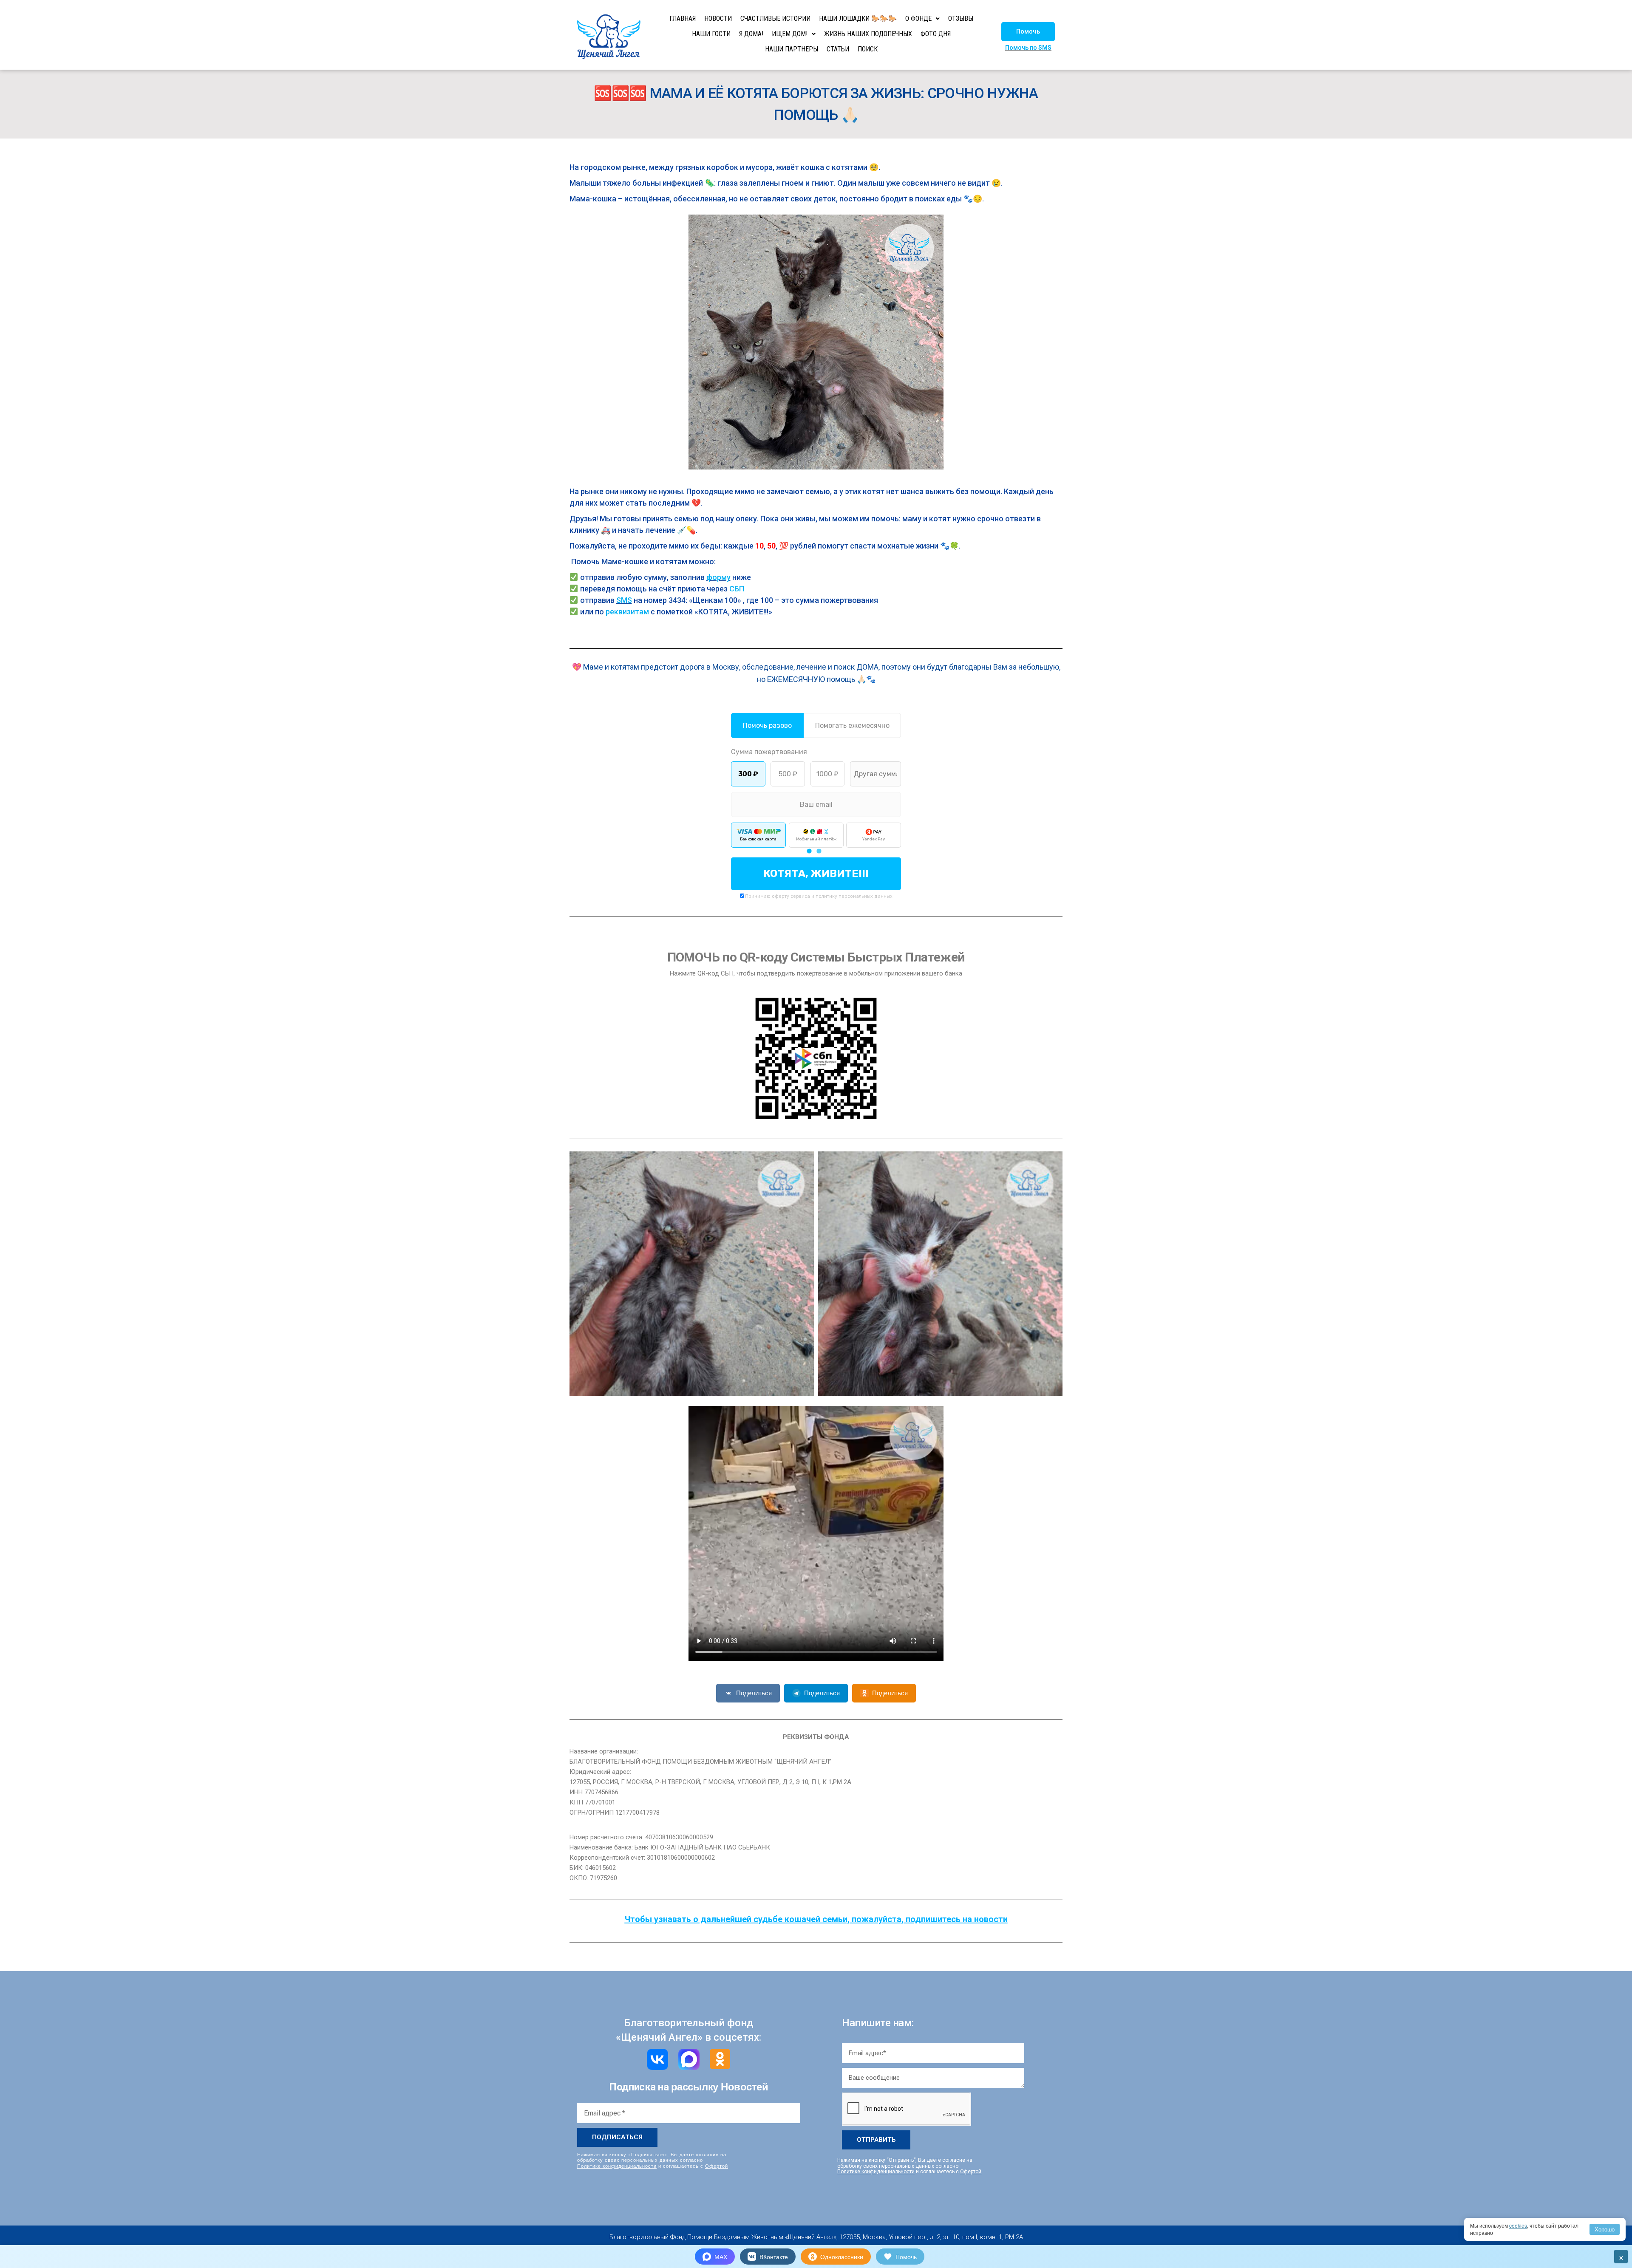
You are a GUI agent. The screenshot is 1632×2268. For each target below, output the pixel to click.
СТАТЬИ (838, 49)
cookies (1518, 2225)
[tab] (809, 851)
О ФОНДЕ (918, 18)
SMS (624, 600)
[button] (1028, 32)
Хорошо (1605, 2229)
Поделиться (754, 1693)
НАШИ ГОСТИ (711, 34)
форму (718, 577)
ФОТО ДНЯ (936, 34)
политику (826, 896)
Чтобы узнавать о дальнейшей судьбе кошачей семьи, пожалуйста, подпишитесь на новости (816, 1919)
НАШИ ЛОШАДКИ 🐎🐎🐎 (858, 18)
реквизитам (627, 612)
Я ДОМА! (751, 34)
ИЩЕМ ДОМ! (790, 34)
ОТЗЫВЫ (961, 18)
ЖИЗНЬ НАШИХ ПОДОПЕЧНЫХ (868, 34)
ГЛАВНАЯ (683, 18)
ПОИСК (868, 49)
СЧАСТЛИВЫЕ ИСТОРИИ (775, 18)
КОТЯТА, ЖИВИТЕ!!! (816, 874)
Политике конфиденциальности (617, 2166)
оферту (781, 896)
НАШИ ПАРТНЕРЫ (792, 49)
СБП (737, 589)
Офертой (717, 2166)
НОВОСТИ (718, 18)
